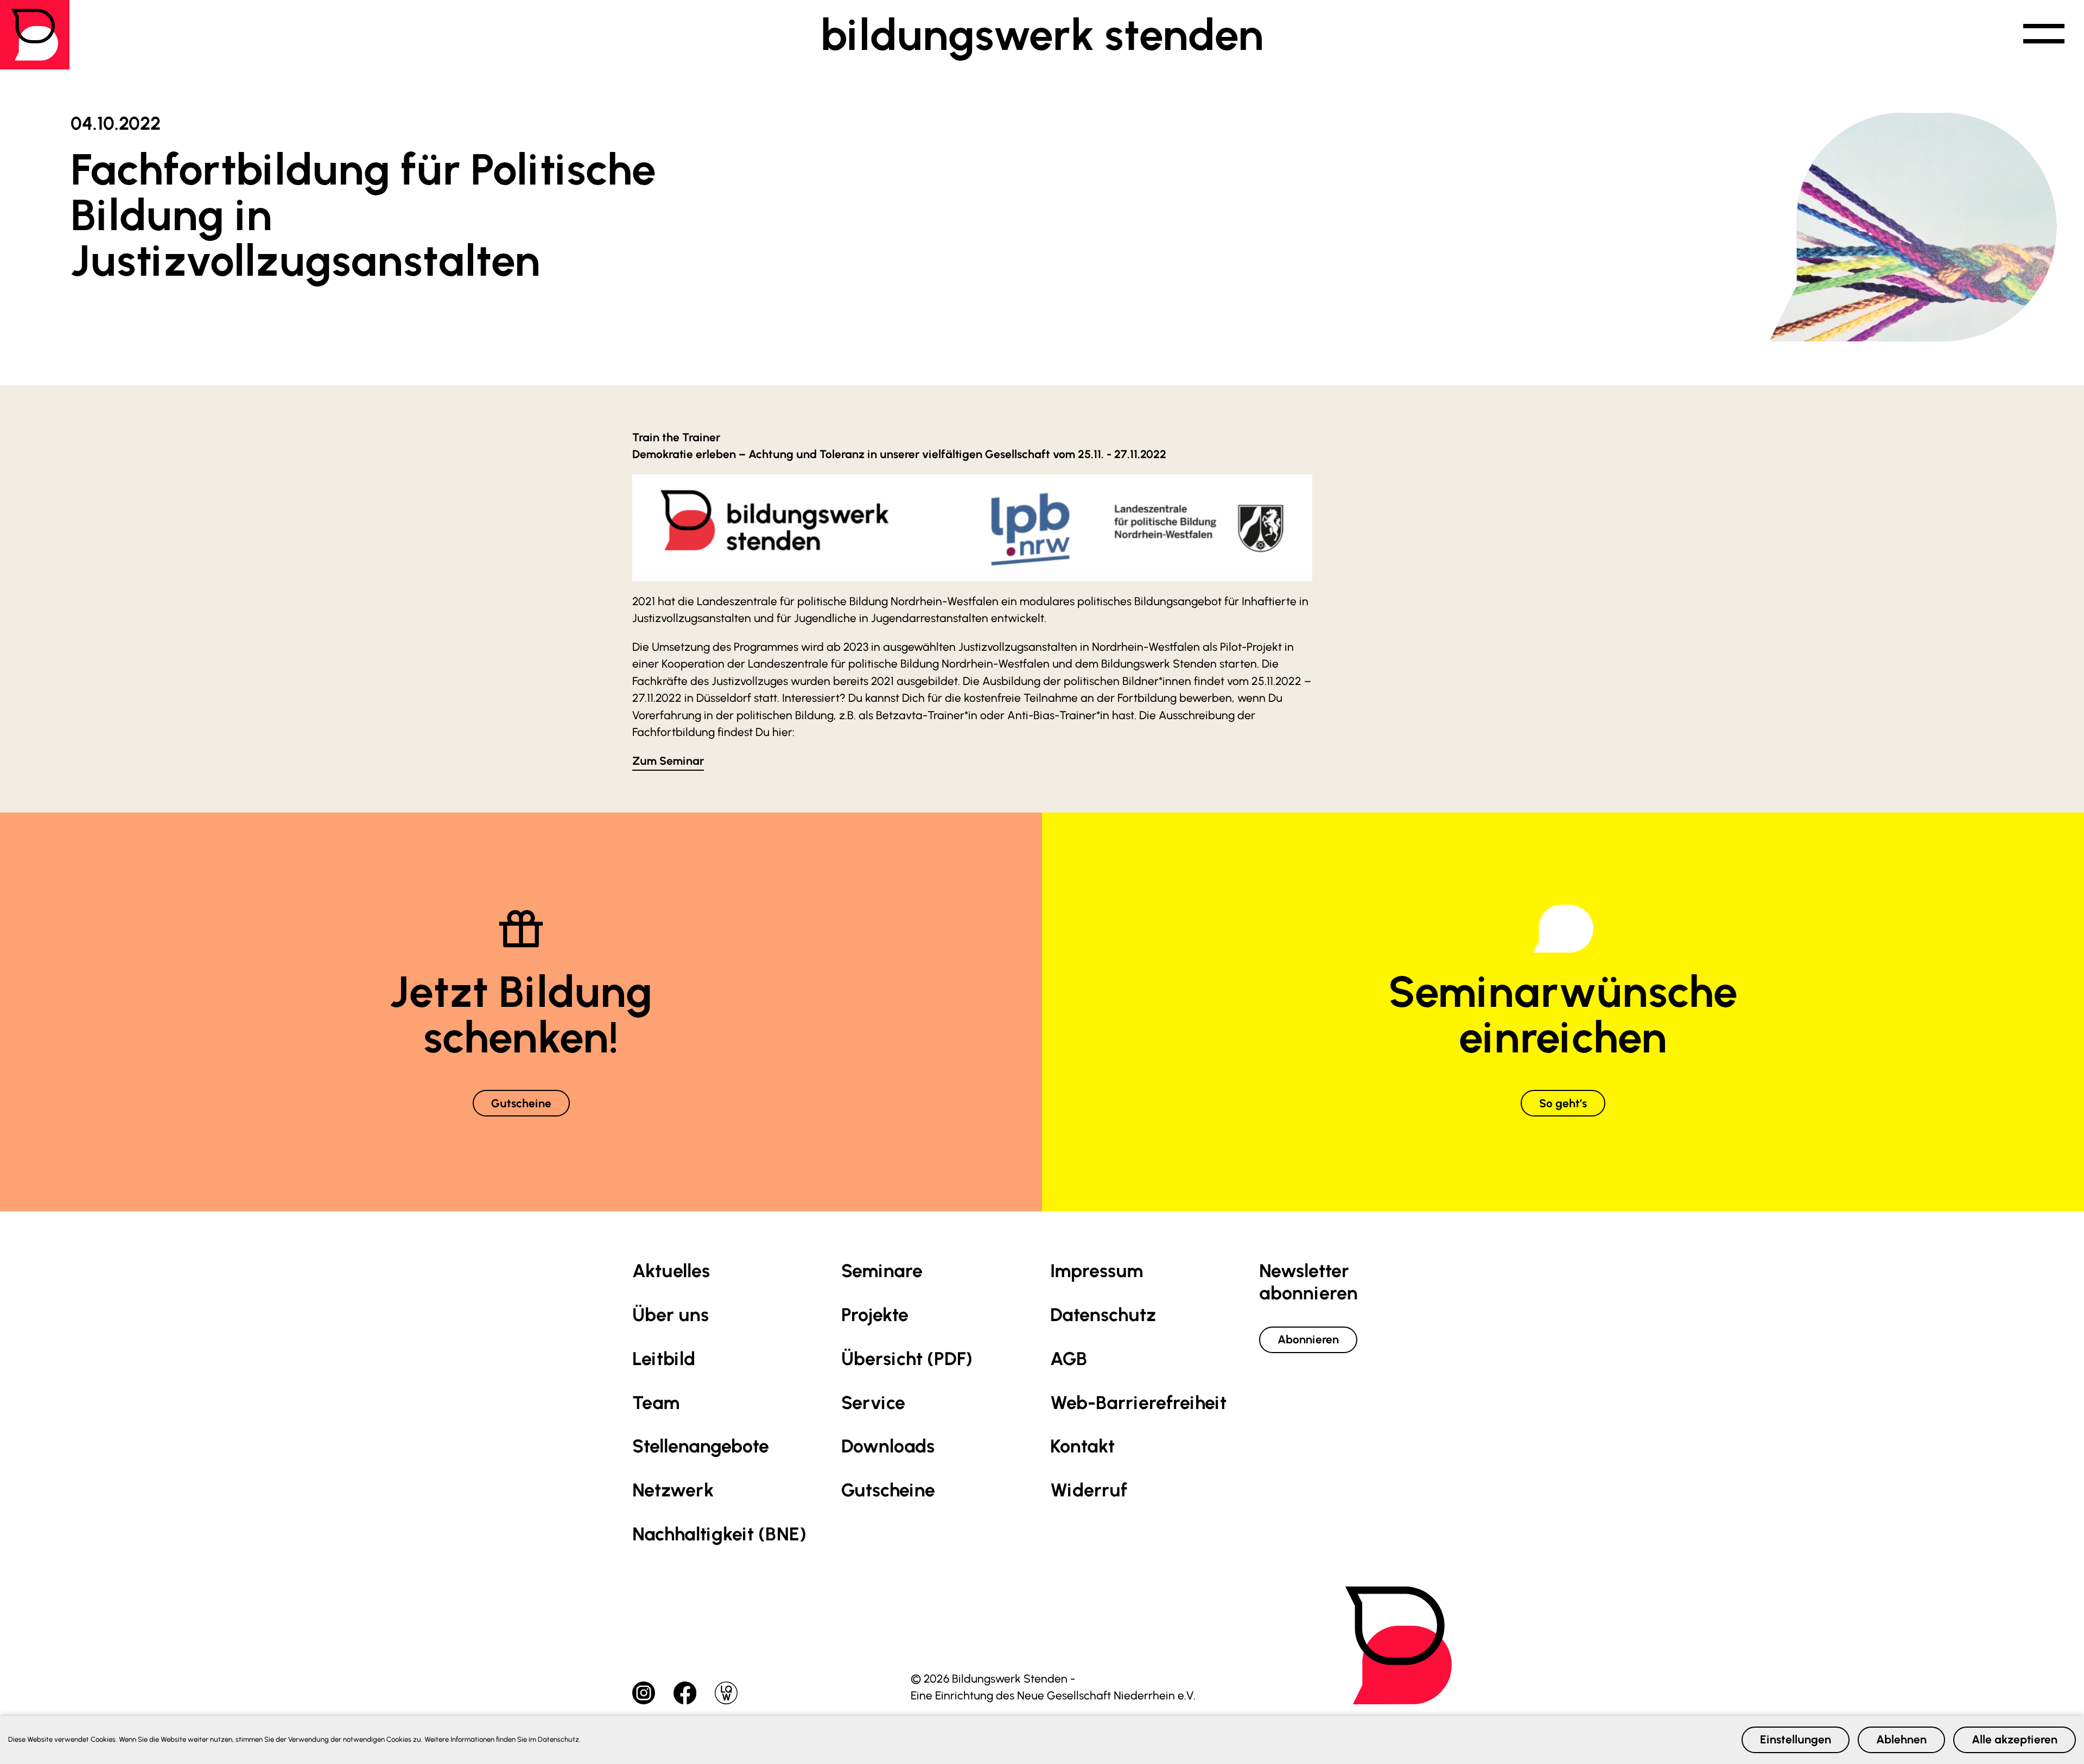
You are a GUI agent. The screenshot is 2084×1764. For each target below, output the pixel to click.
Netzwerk (673, 1490)
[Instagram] (645, 1692)
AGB (1069, 1359)
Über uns (671, 1315)
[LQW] (726, 1692)
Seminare (882, 1271)
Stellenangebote (701, 1446)
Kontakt (1082, 1446)
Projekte (875, 1315)
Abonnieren (1308, 1339)
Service (873, 1403)
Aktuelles (671, 1271)
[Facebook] (686, 1692)
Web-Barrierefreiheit (1138, 1403)
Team (656, 1403)
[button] (2044, 35)
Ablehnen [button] (1901, 1739)
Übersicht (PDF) (907, 1359)
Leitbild (664, 1359)
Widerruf (1089, 1490)
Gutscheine (521, 1103)
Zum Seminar (668, 761)
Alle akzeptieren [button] (2015, 1739)
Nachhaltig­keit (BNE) (719, 1534)
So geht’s (1563, 1103)
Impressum (1097, 1271)
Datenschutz (1103, 1315)
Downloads (888, 1446)
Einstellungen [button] (1796, 1739)
